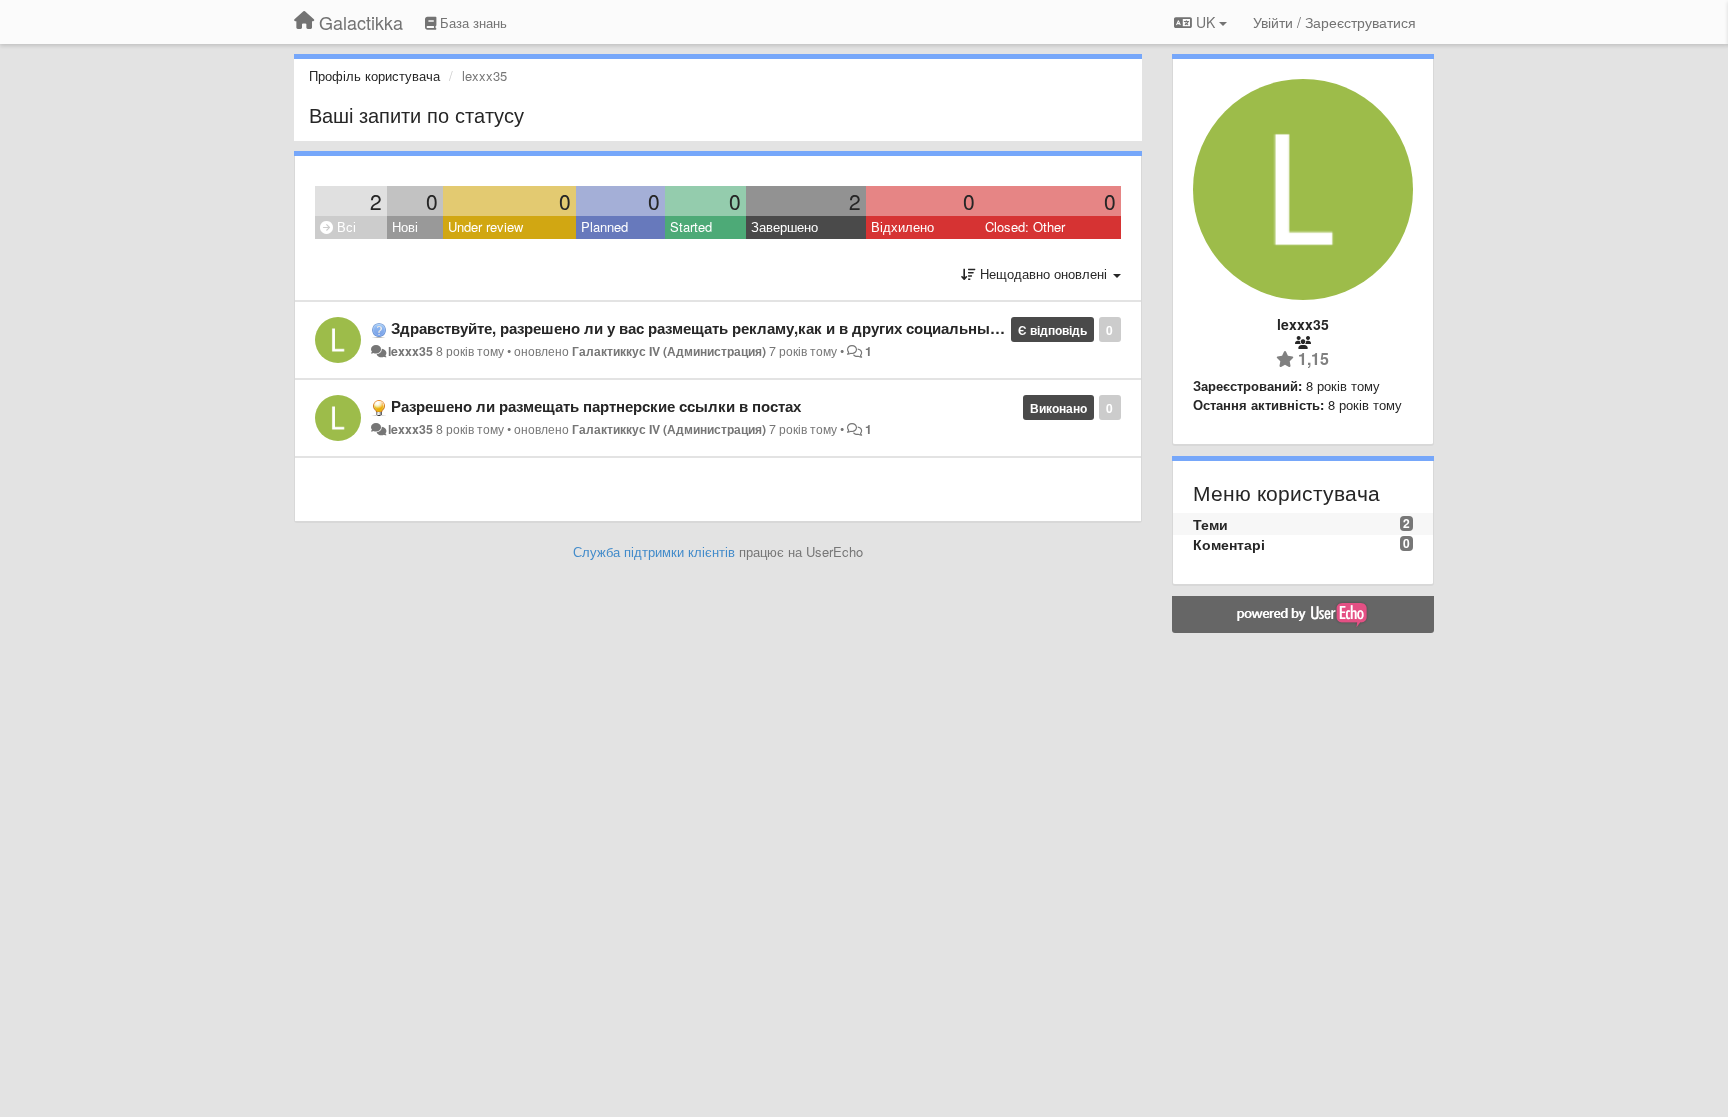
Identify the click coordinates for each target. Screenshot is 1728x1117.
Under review (485, 226)
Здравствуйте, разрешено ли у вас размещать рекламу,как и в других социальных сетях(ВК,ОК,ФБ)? (762, 328)
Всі (344, 226)
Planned (604, 226)
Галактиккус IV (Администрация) (669, 351)
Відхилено (902, 226)
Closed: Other (1025, 226)
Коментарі (1229, 544)
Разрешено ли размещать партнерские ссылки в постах (596, 406)
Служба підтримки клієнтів (654, 551)
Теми (1210, 524)
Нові (405, 226)
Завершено (784, 226)
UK (1205, 22)
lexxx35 (410, 351)
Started (691, 226)
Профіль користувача (374, 75)
